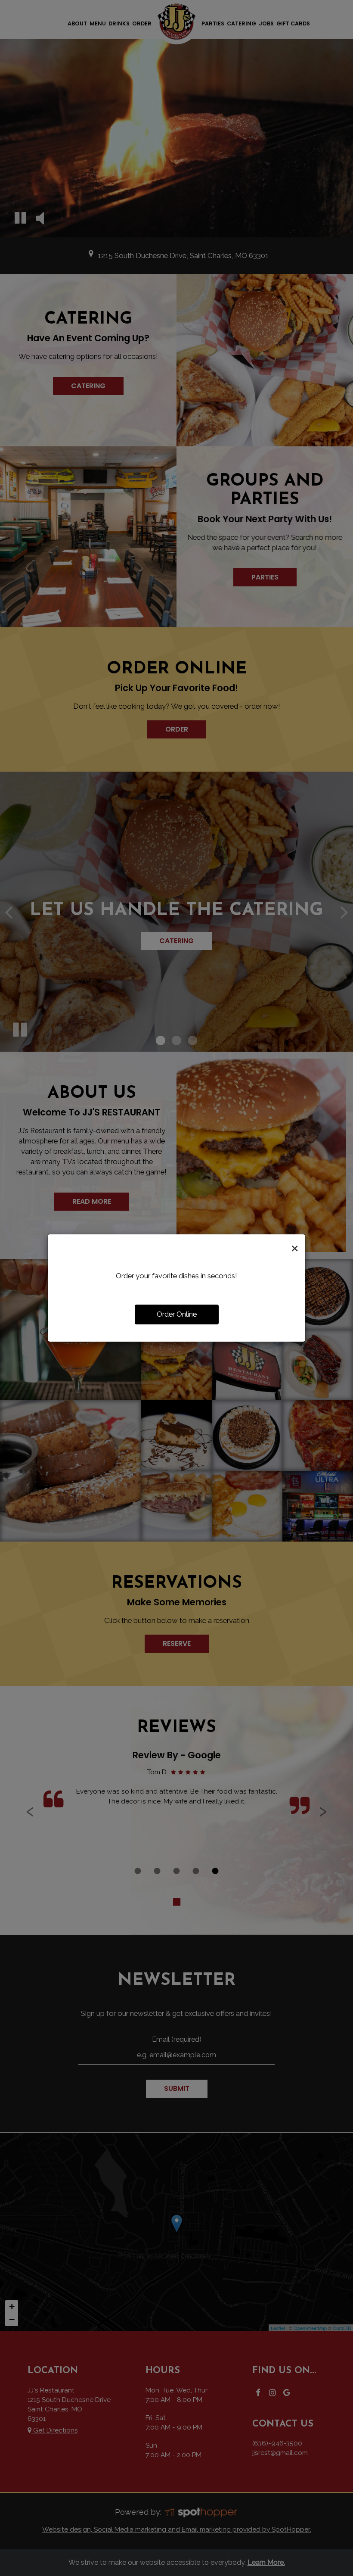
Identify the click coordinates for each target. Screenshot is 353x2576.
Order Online (177, 1314)
